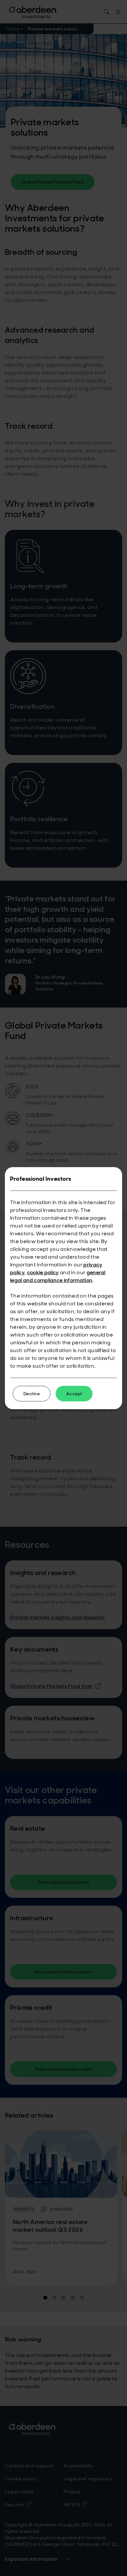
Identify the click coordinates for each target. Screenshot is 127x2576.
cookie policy (43, 1272)
